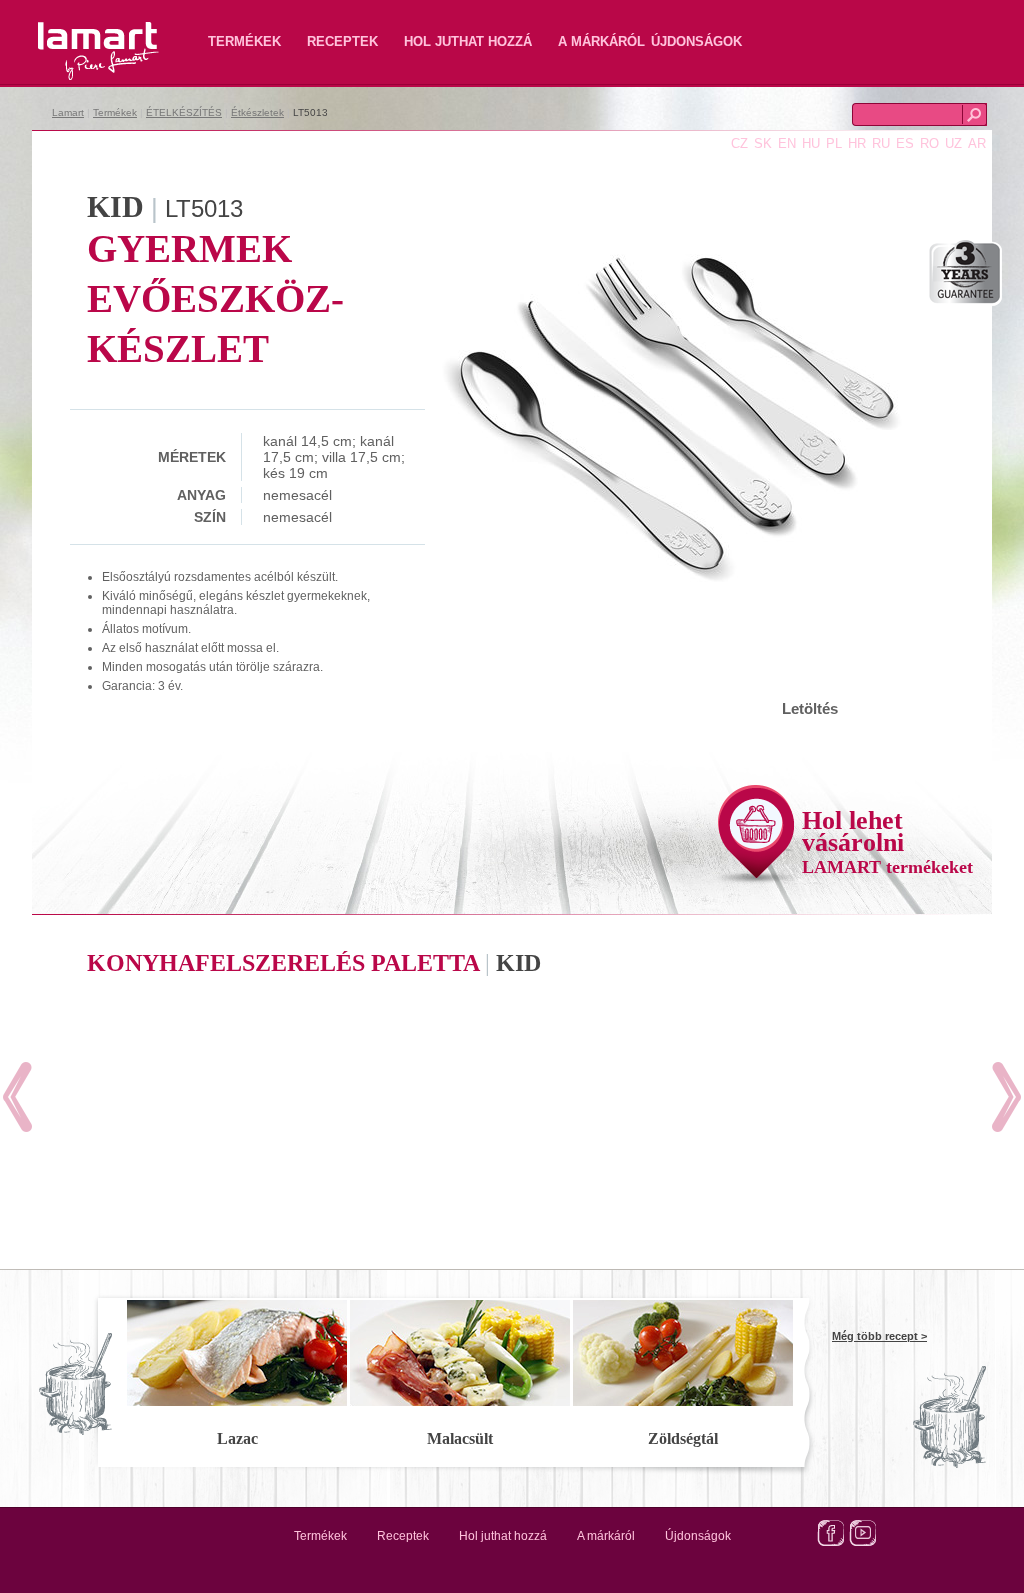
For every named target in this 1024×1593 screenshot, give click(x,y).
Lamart (77, 35)
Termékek (244, 41)
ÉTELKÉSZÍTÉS (184, 112)
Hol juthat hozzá (468, 41)
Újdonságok (696, 41)
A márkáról (601, 41)
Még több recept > (879, 1336)
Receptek (342, 41)
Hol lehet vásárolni (887, 841)
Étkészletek (257, 112)
